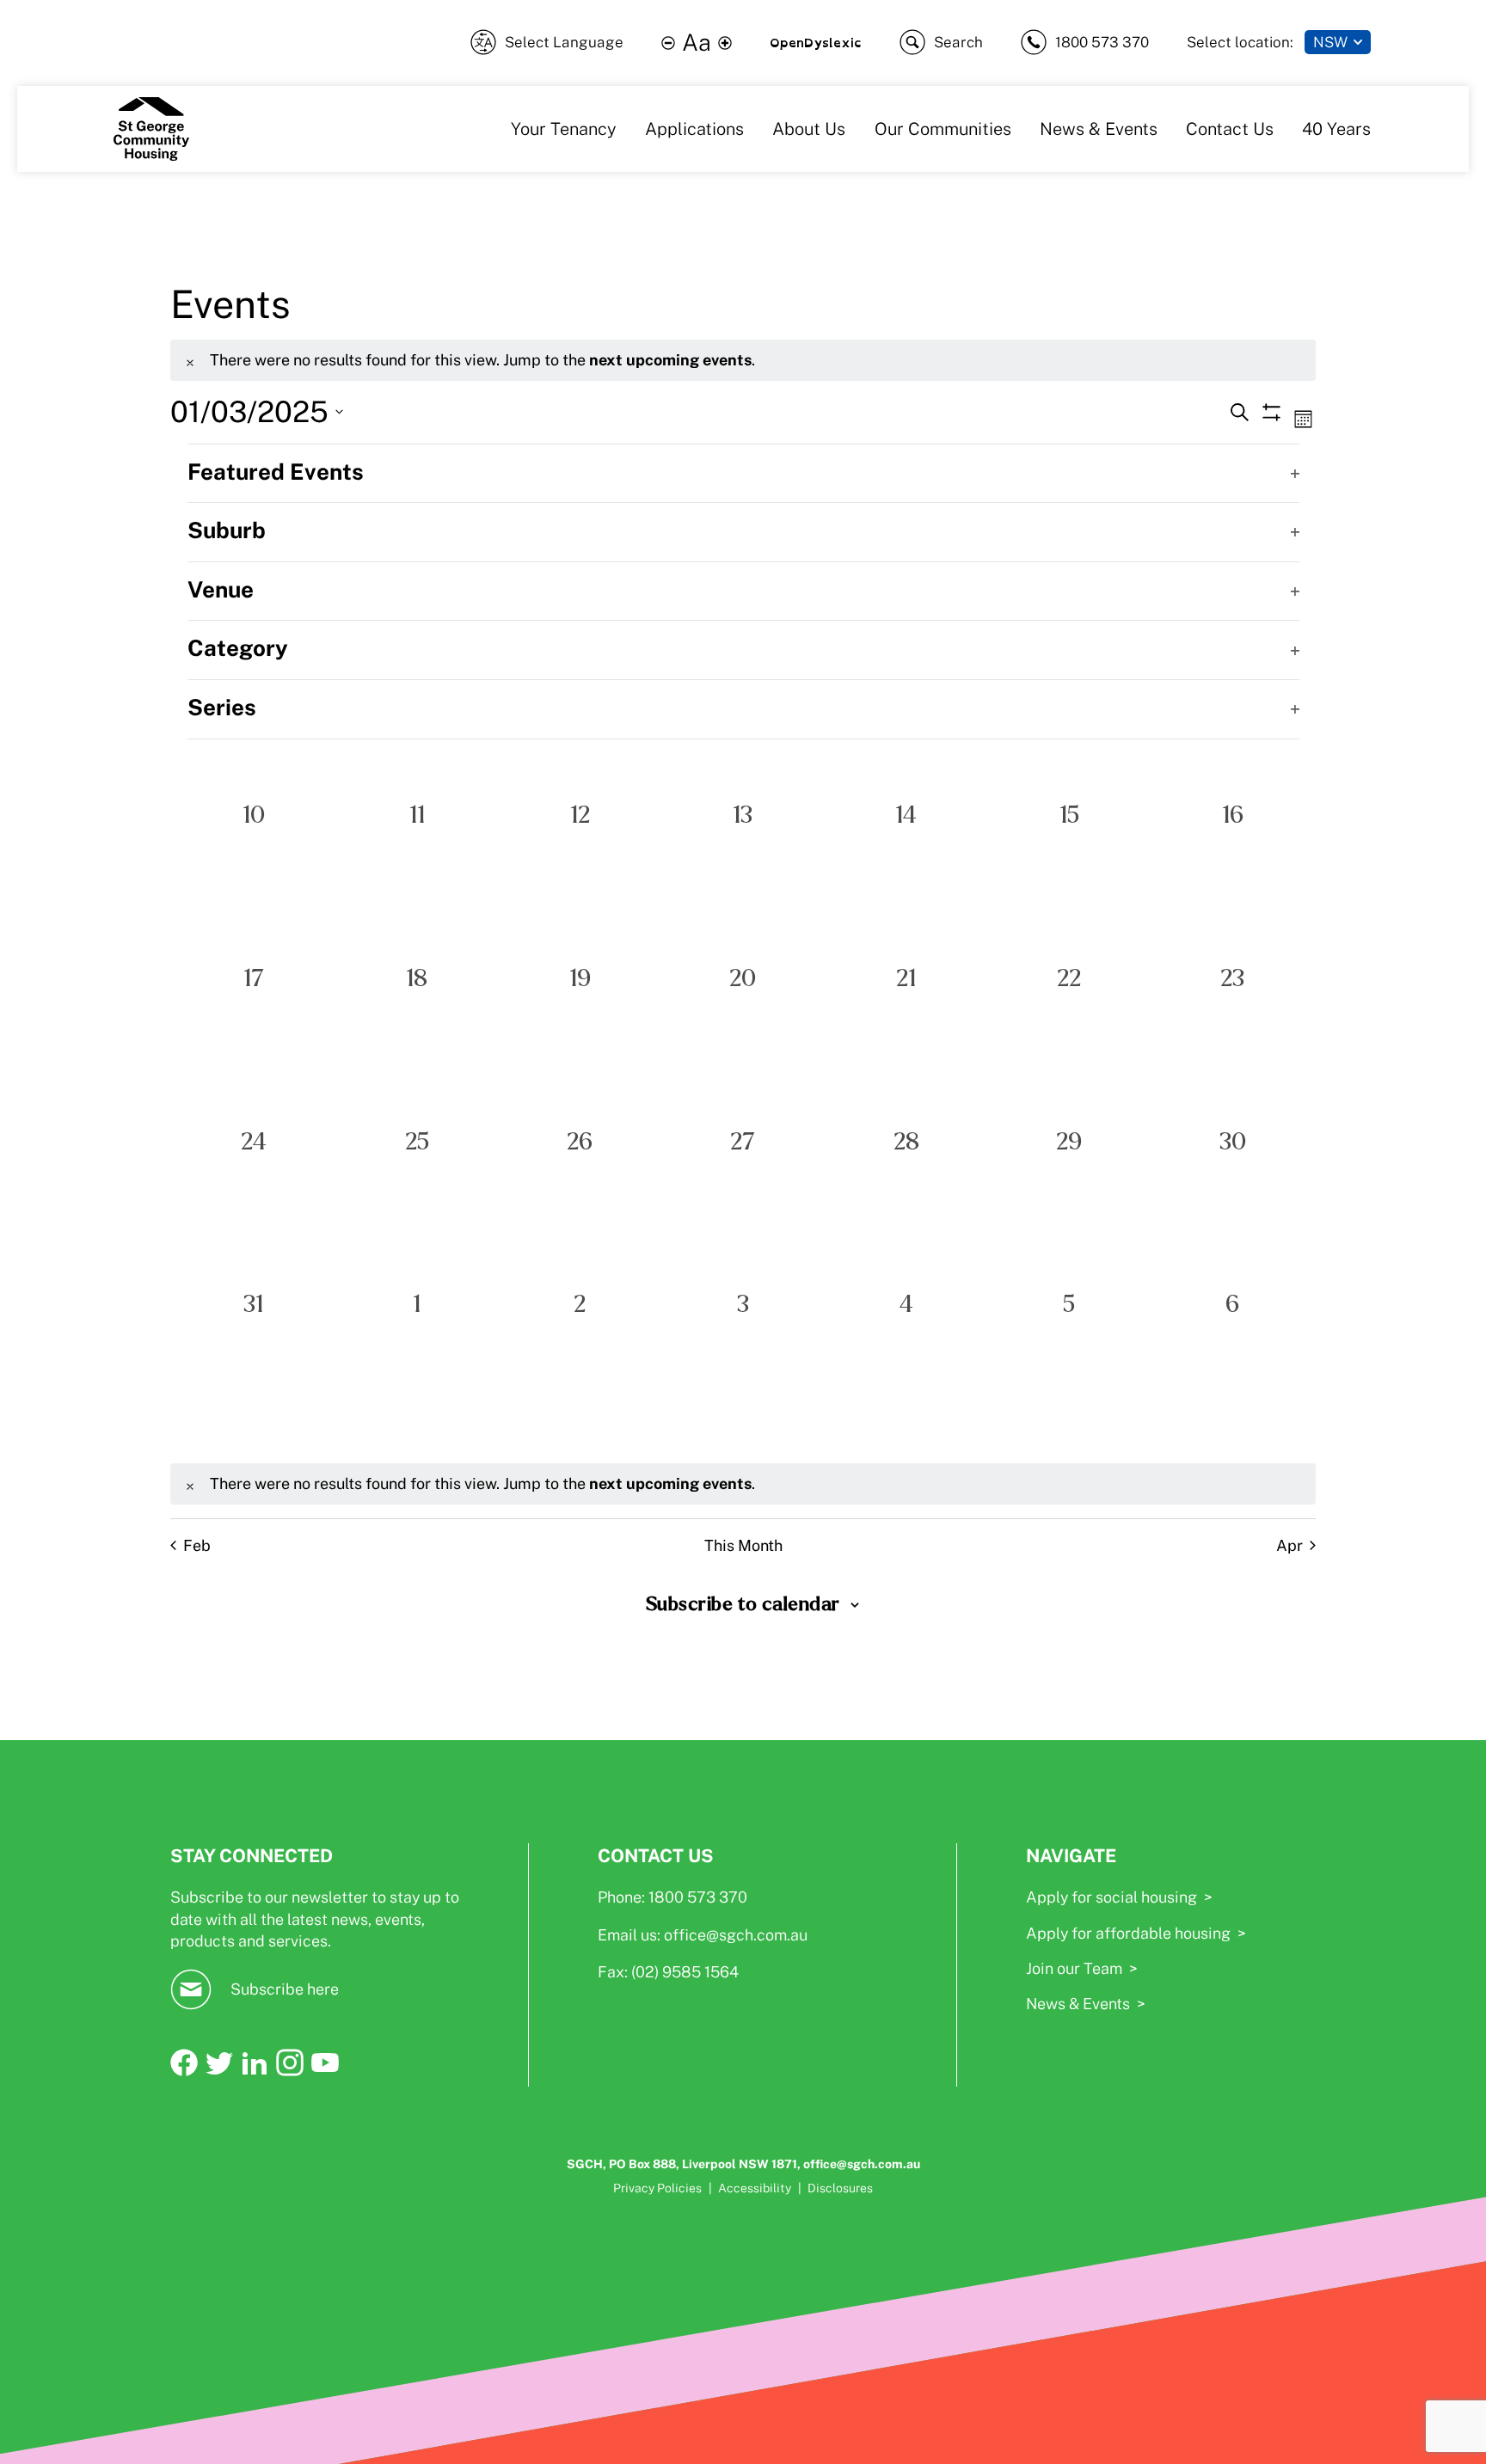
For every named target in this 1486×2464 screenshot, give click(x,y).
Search (958, 42)
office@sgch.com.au (736, 1935)
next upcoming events (670, 360)
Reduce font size (668, 43)
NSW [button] (1330, 42)
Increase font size (725, 43)
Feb (197, 1545)
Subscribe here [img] (285, 1989)
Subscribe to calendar (743, 1604)
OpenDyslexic (816, 43)
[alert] (743, 360)
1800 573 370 (1102, 42)
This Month (743, 1545)
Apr (1290, 1545)
